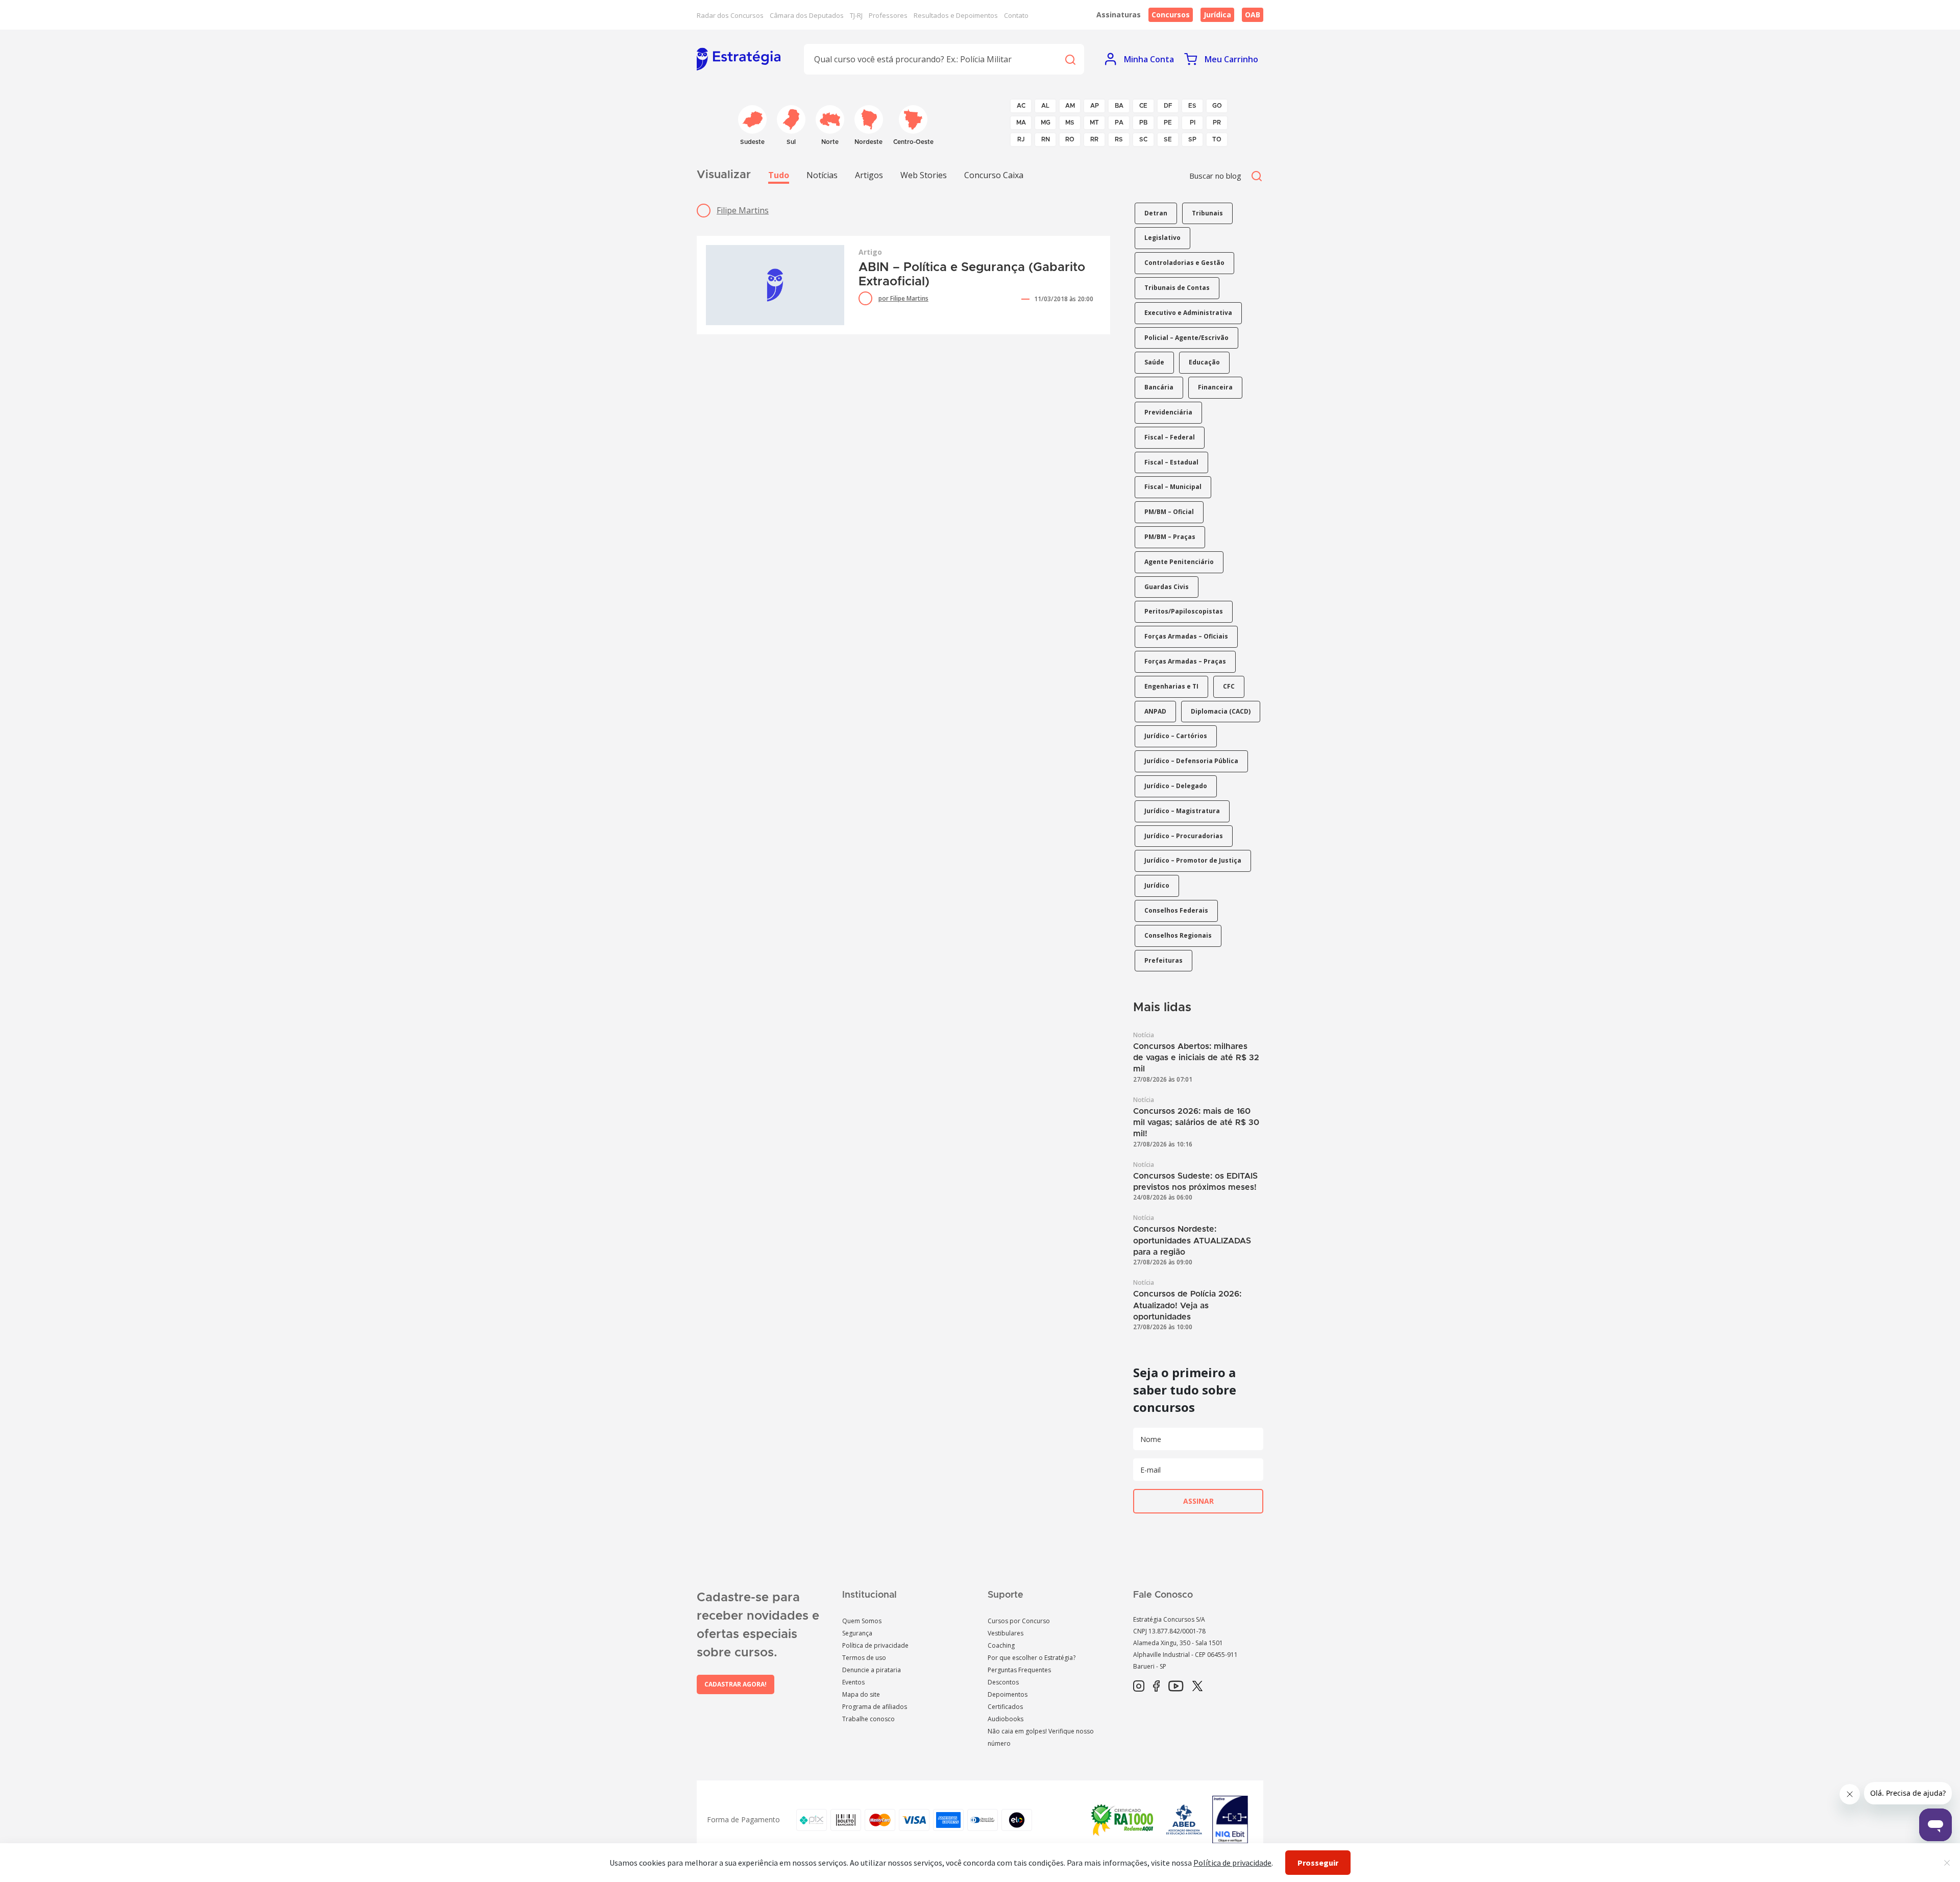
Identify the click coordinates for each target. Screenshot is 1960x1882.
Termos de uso (864, 1658)
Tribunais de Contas (1177, 288)
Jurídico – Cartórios (1176, 736)
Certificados (1005, 1707)
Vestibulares (1006, 1633)
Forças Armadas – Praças (1185, 661)
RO (1070, 139)
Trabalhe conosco (868, 1719)
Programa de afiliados (875, 1707)
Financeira (1215, 387)
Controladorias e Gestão (1184, 263)
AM (1070, 106)
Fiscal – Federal (1170, 437)
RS (1119, 139)
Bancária (1159, 387)
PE (1168, 123)
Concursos (1171, 15)
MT (1094, 123)
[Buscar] (1070, 59)
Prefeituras (1163, 960)
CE (1143, 106)
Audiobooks (1006, 1719)
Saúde (1154, 362)
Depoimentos (1008, 1694)
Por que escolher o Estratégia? (1032, 1658)
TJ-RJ (856, 15)
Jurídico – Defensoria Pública (1191, 761)
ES (1192, 106)
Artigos (869, 175)
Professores (888, 15)
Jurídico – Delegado (1176, 786)
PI (1193, 123)
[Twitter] (1197, 1687)
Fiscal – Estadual (1171, 462)
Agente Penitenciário (1179, 562)
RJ (1021, 139)
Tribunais (1207, 213)
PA (1119, 123)
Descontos (1003, 1682)
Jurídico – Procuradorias (1184, 836)
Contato (1016, 15)
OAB (1253, 15)
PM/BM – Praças (1170, 537)
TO (1217, 139)
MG (1046, 123)
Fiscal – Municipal (1173, 487)
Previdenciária (1168, 412)
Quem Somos (862, 1621)
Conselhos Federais (1176, 910)
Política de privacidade (875, 1645)
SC (1143, 139)
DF (1168, 106)
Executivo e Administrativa (1188, 313)
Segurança (857, 1633)
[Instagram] (1139, 1687)
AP (1095, 106)
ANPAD (1155, 711)
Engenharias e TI (1171, 686)
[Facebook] (1156, 1687)
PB (1143, 123)
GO (1217, 106)
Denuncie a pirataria (872, 1670)
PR (1217, 123)
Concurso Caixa (994, 175)
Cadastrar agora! (736, 1684)
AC (1021, 106)
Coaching (1001, 1645)
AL (1045, 106)
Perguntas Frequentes (1019, 1670)
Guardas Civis (1167, 587)
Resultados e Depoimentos (956, 15)
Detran (1156, 213)
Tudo (779, 175)
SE (1168, 139)
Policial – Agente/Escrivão (1186, 338)
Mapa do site (861, 1694)
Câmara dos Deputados (807, 15)
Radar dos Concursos (730, 15)
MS (1070, 123)
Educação (1204, 362)
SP (1192, 139)
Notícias (822, 175)
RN (1046, 139)
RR (1094, 139)
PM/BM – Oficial (1169, 512)
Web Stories (924, 175)
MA (1021, 123)
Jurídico (1157, 885)
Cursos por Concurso (1019, 1621)
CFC (1229, 686)
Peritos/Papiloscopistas (1184, 611)
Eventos (853, 1682)
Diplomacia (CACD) (1221, 711)
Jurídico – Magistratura (1182, 811)
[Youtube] (1176, 1687)
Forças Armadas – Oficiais (1186, 636)
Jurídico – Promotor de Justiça (1193, 860)
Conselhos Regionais (1178, 935)
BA (1119, 106)
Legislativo (1162, 238)
